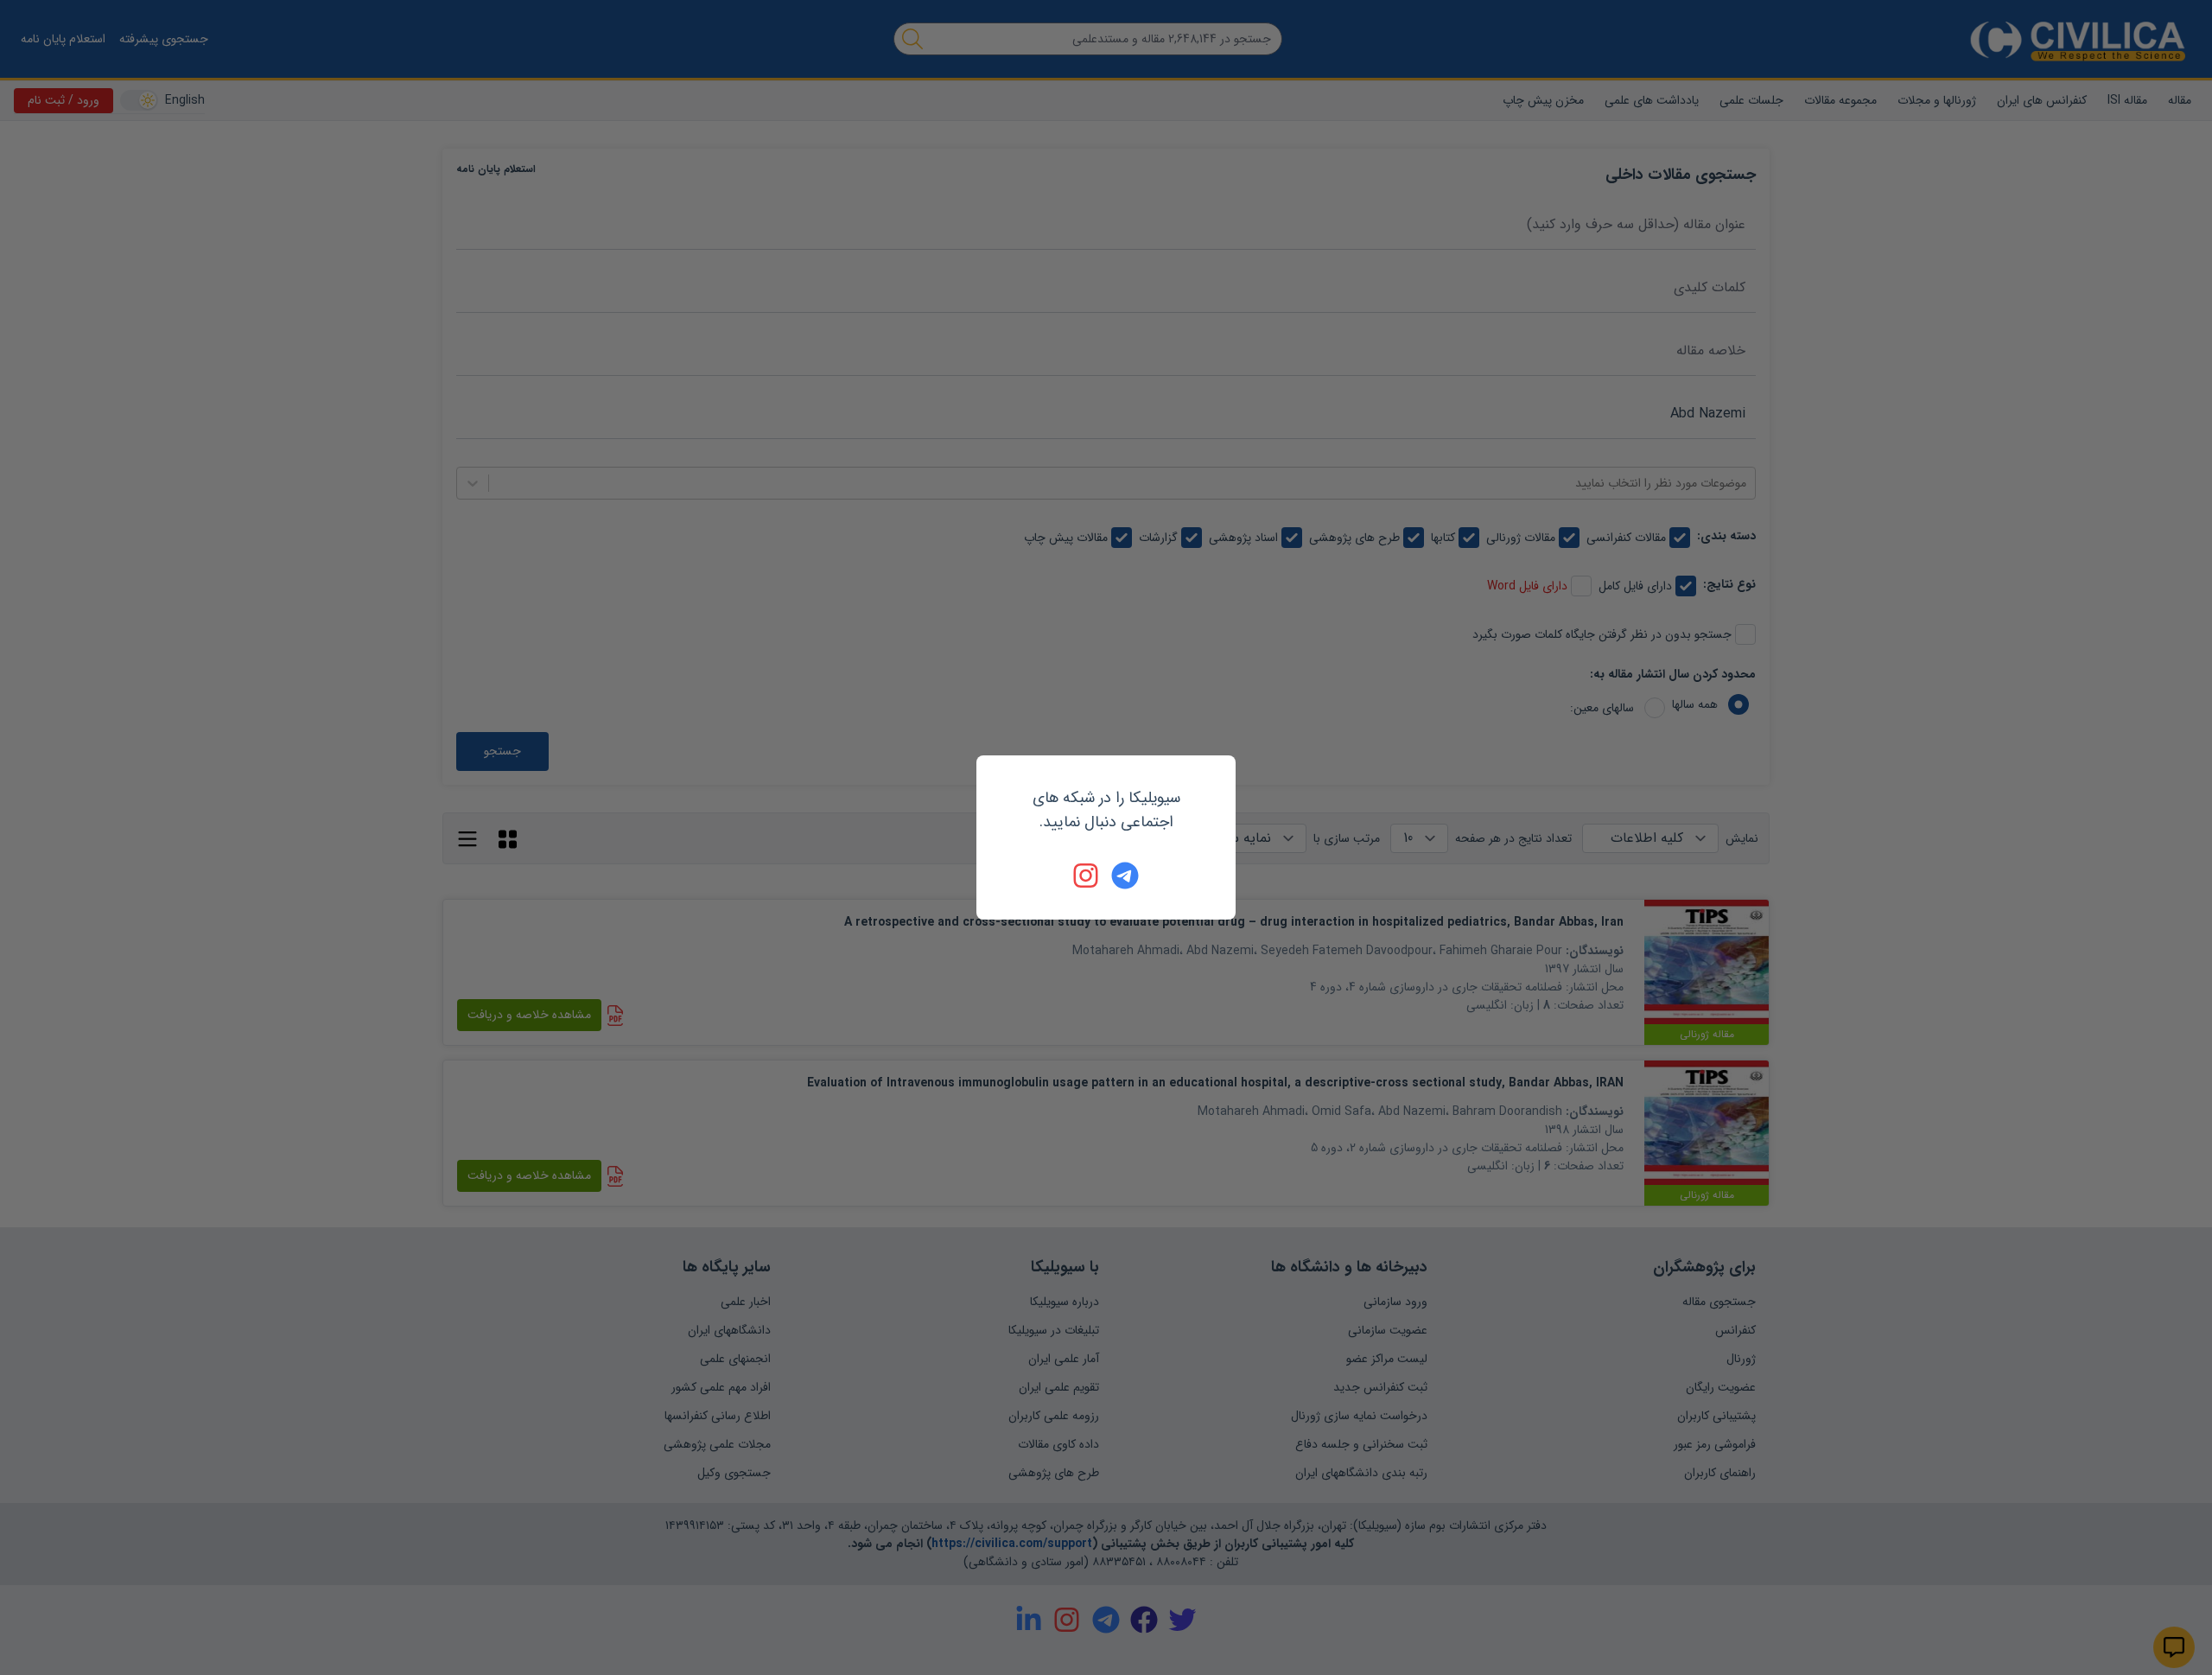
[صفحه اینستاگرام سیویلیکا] (1087, 876)
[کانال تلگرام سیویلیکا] (1125, 876)
